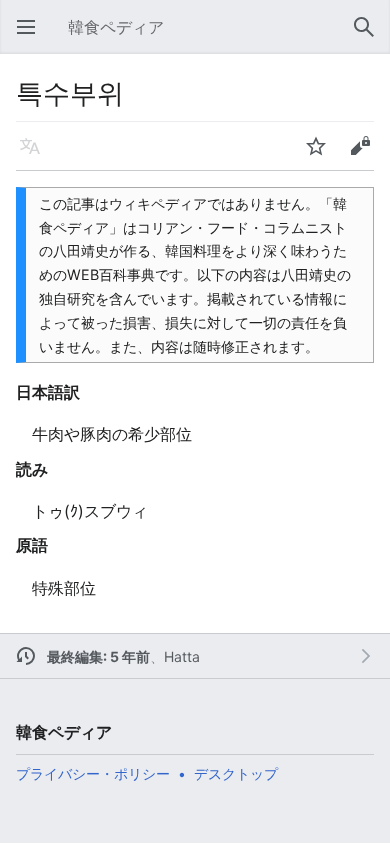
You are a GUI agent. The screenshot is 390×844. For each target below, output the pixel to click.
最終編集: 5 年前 (98, 656)
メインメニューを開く (32, 37)
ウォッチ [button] (322, 156)
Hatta (182, 656)
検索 (370, 37)
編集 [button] (366, 156)
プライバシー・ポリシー (93, 773)
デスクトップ (236, 773)
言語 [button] (36, 156)
